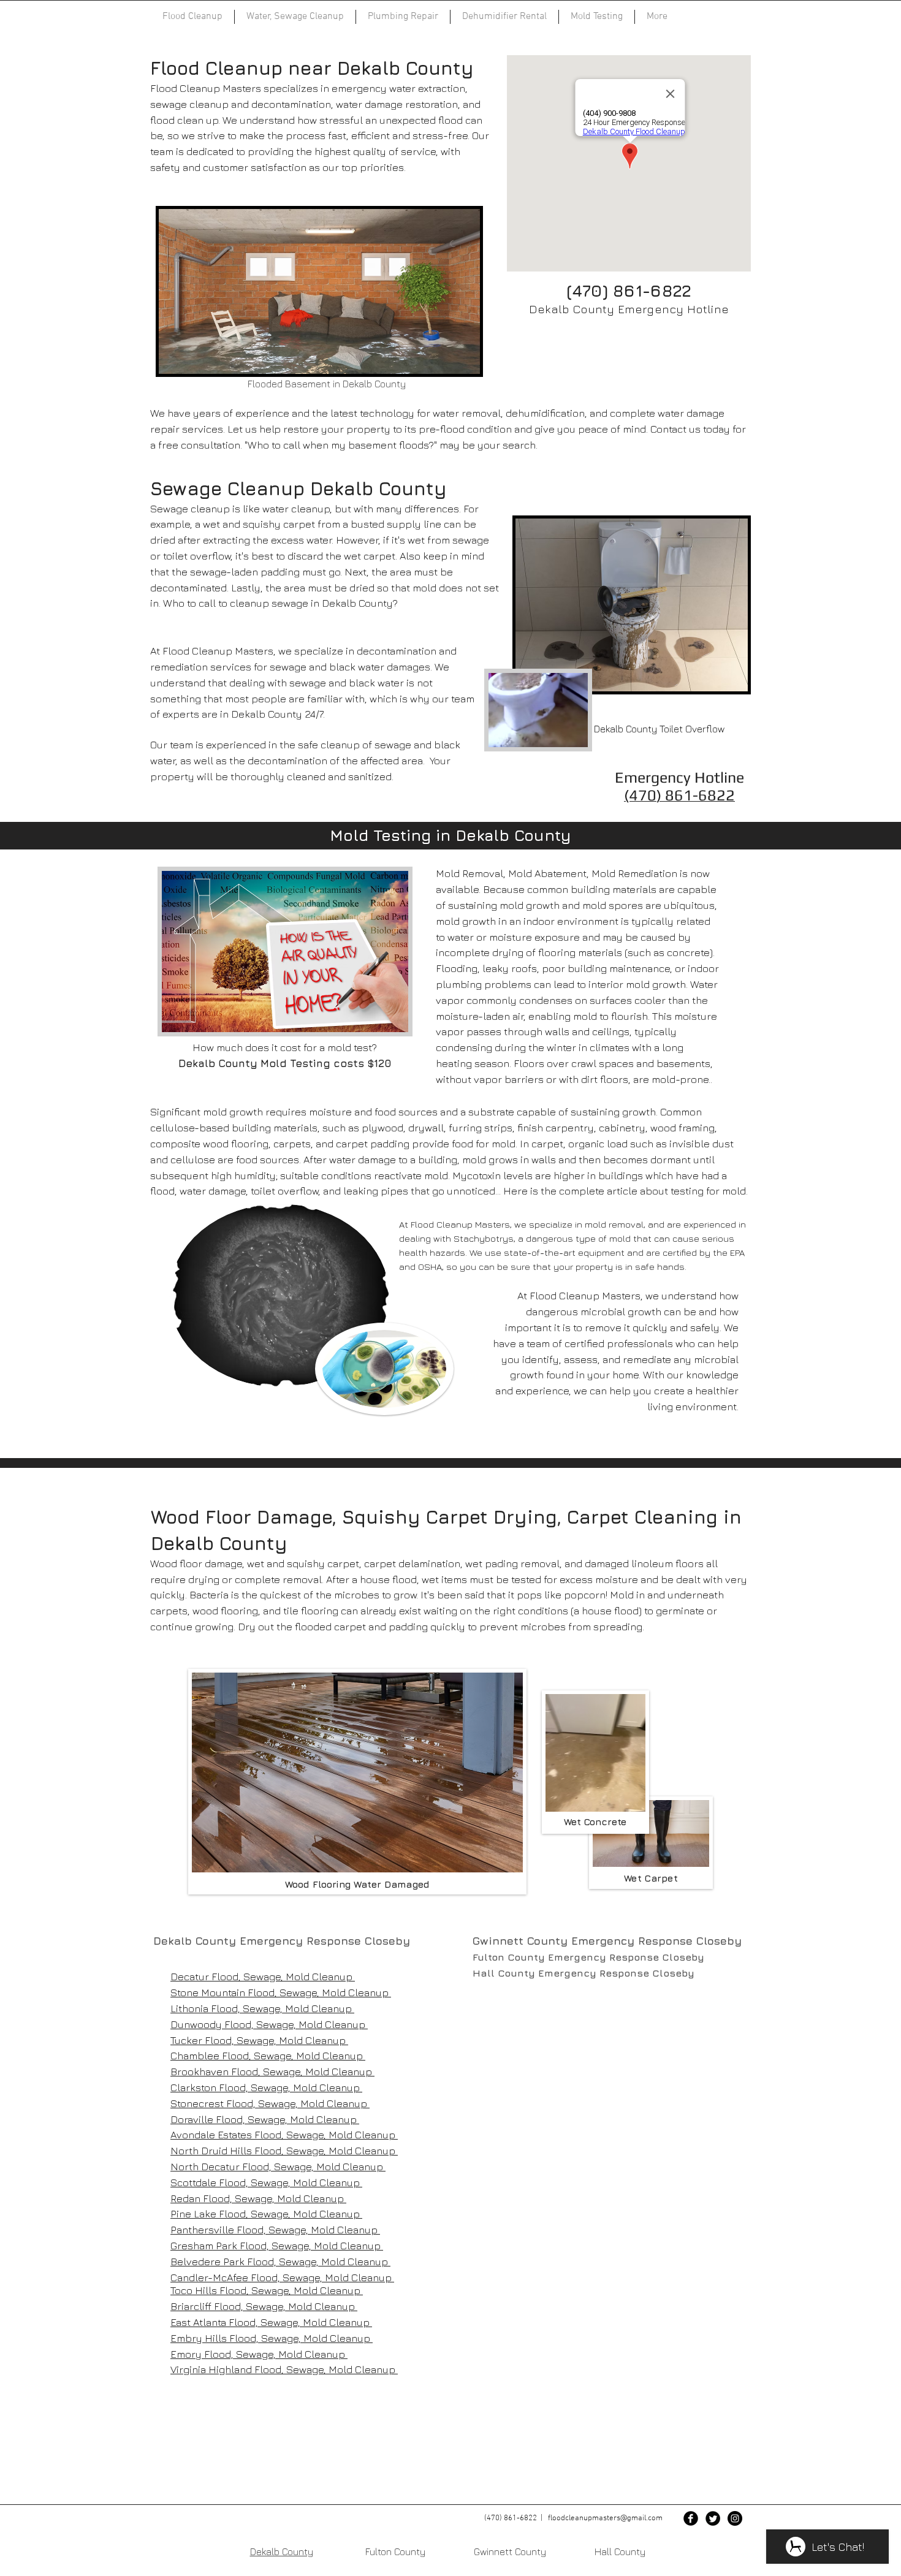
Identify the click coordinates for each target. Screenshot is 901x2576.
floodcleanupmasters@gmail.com (605, 2518)
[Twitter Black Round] (713, 2518)
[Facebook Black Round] (691, 2518)
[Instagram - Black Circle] (735, 2518)
